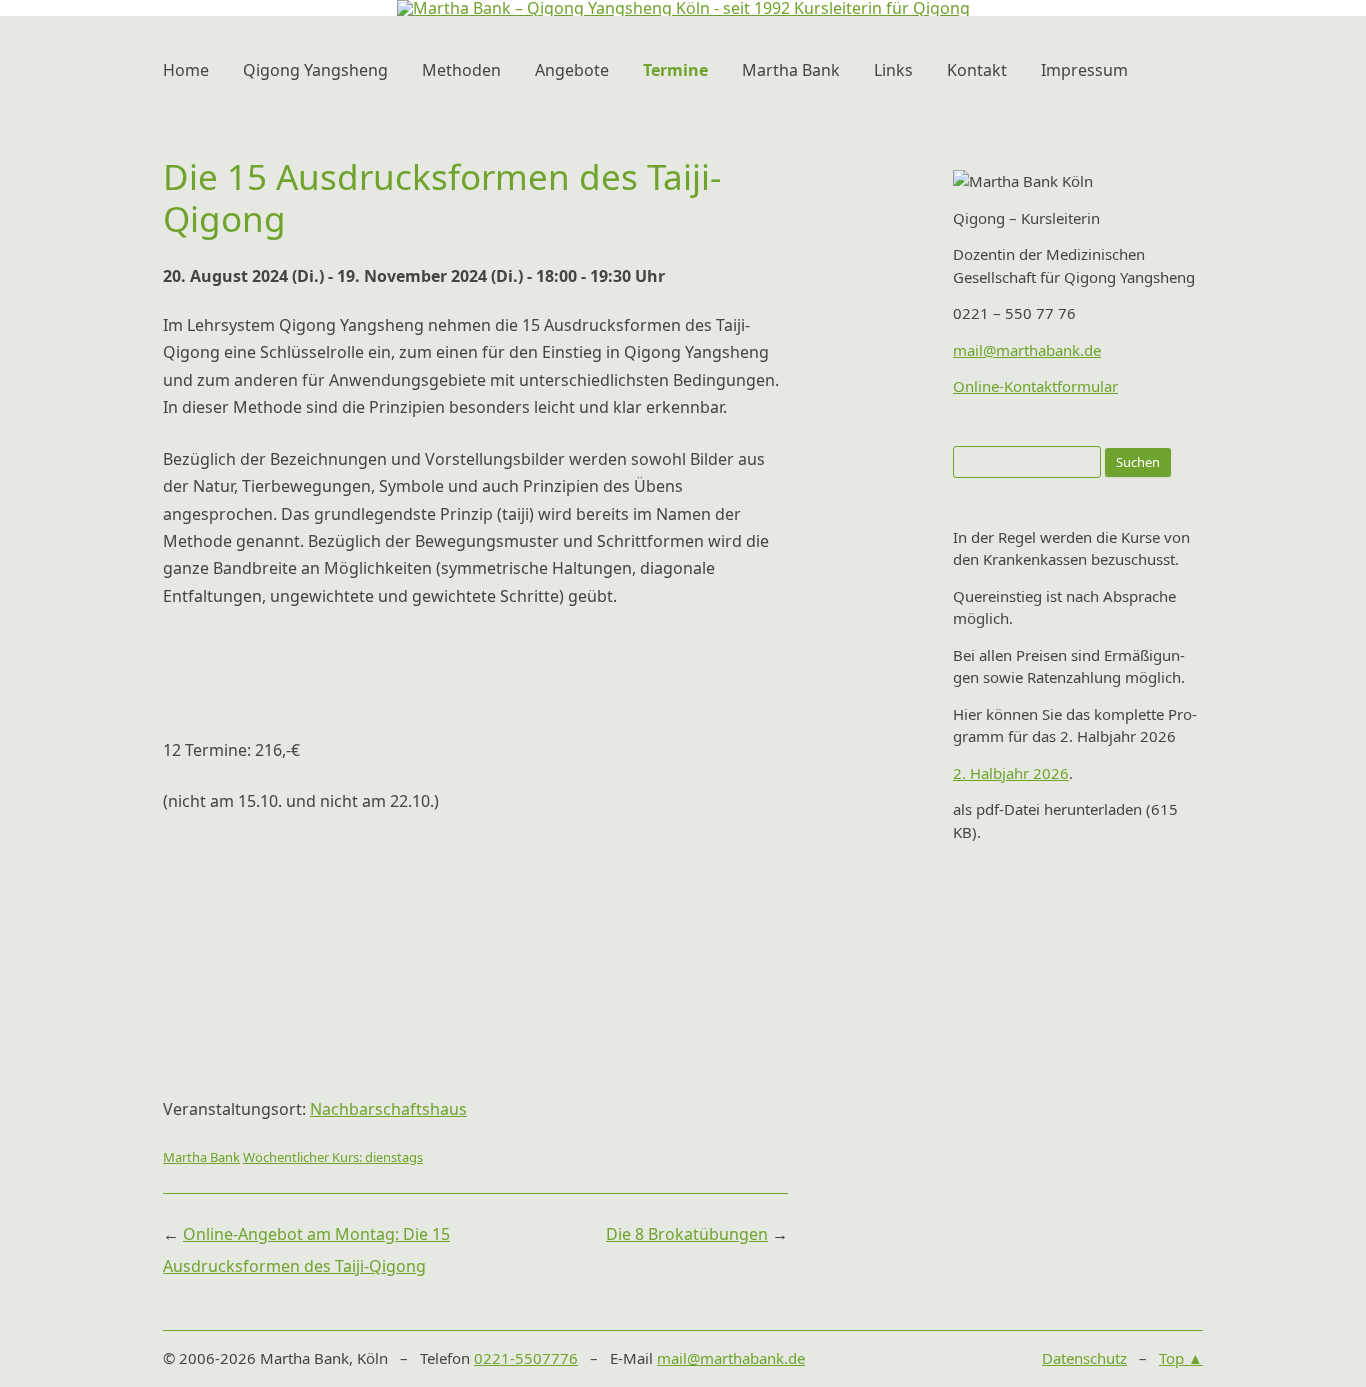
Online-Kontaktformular (1035, 386)
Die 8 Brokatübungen (687, 1234)
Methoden (461, 70)
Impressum (1084, 70)
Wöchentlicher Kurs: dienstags (333, 1157)
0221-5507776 (526, 1358)
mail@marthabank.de (1027, 350)
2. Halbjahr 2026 (1011, 773)
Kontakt (977, 70)
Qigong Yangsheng (315, 70)
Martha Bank (791, 70)
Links (893, 70)
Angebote (572, 70)
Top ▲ (1181, 1358)
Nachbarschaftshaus (388, 1109)
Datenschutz (1084, 1358)
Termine (675, 70)
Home (186, 70)
